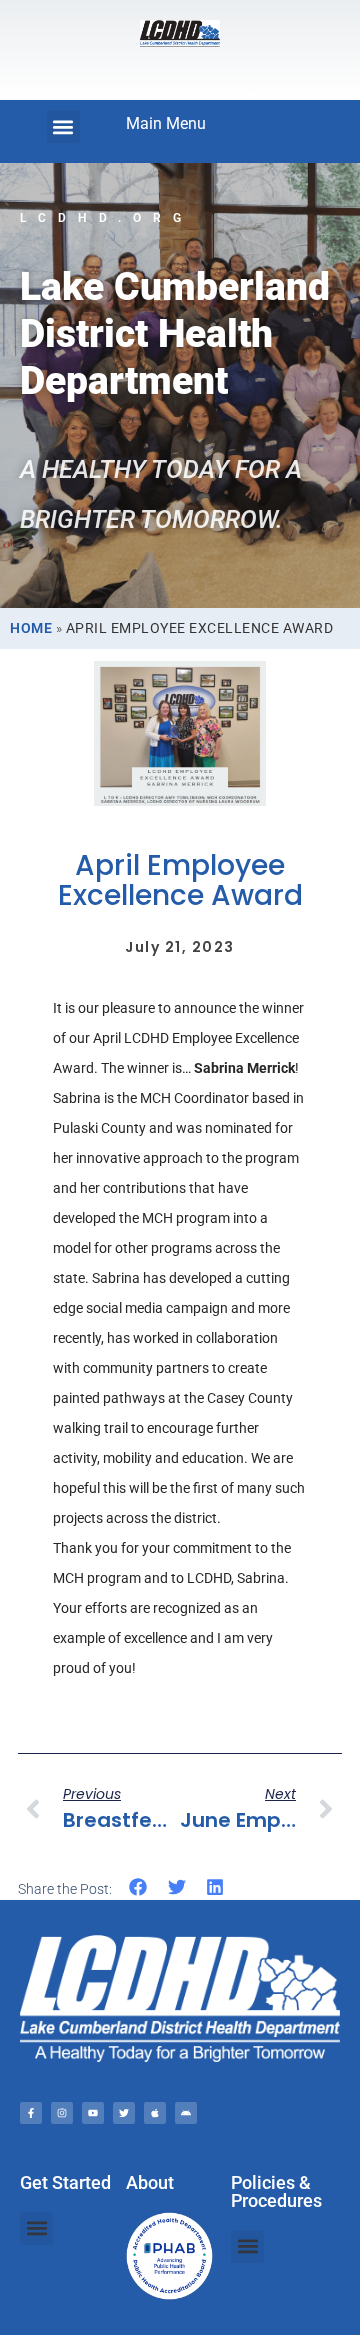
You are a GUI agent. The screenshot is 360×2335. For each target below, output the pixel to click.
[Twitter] (124, 2113)
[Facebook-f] (31, 2113)
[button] (63, 126)
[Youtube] (93, 2113)
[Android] (186, 2113)
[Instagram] (62, 2113)
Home (31, 628)
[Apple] (155, 2113)
